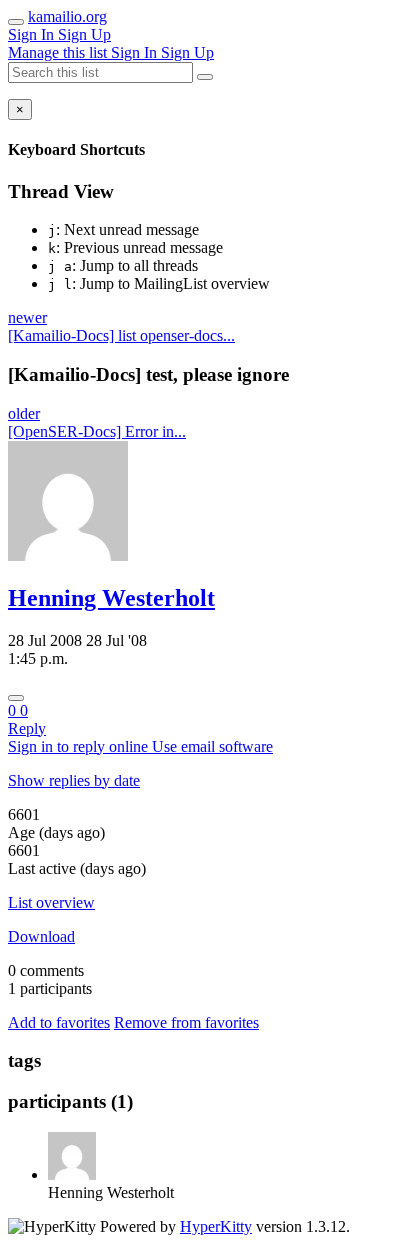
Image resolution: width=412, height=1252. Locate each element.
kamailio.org (67, 16)
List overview (51, 902)
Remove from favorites (186, 1022)
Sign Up (84, 34)
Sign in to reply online (80, 746)
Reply (27, 728)
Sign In (33, 34)
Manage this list (59, 52)
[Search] (205, 77)
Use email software (212, 746)
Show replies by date (74, 780)
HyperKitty (216, 1226)
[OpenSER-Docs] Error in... (97, 431)
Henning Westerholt (111, 598)
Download (41, 936)
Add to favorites (59, 1022)
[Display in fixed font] (16, 698)
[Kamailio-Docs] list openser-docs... (121, 335)
